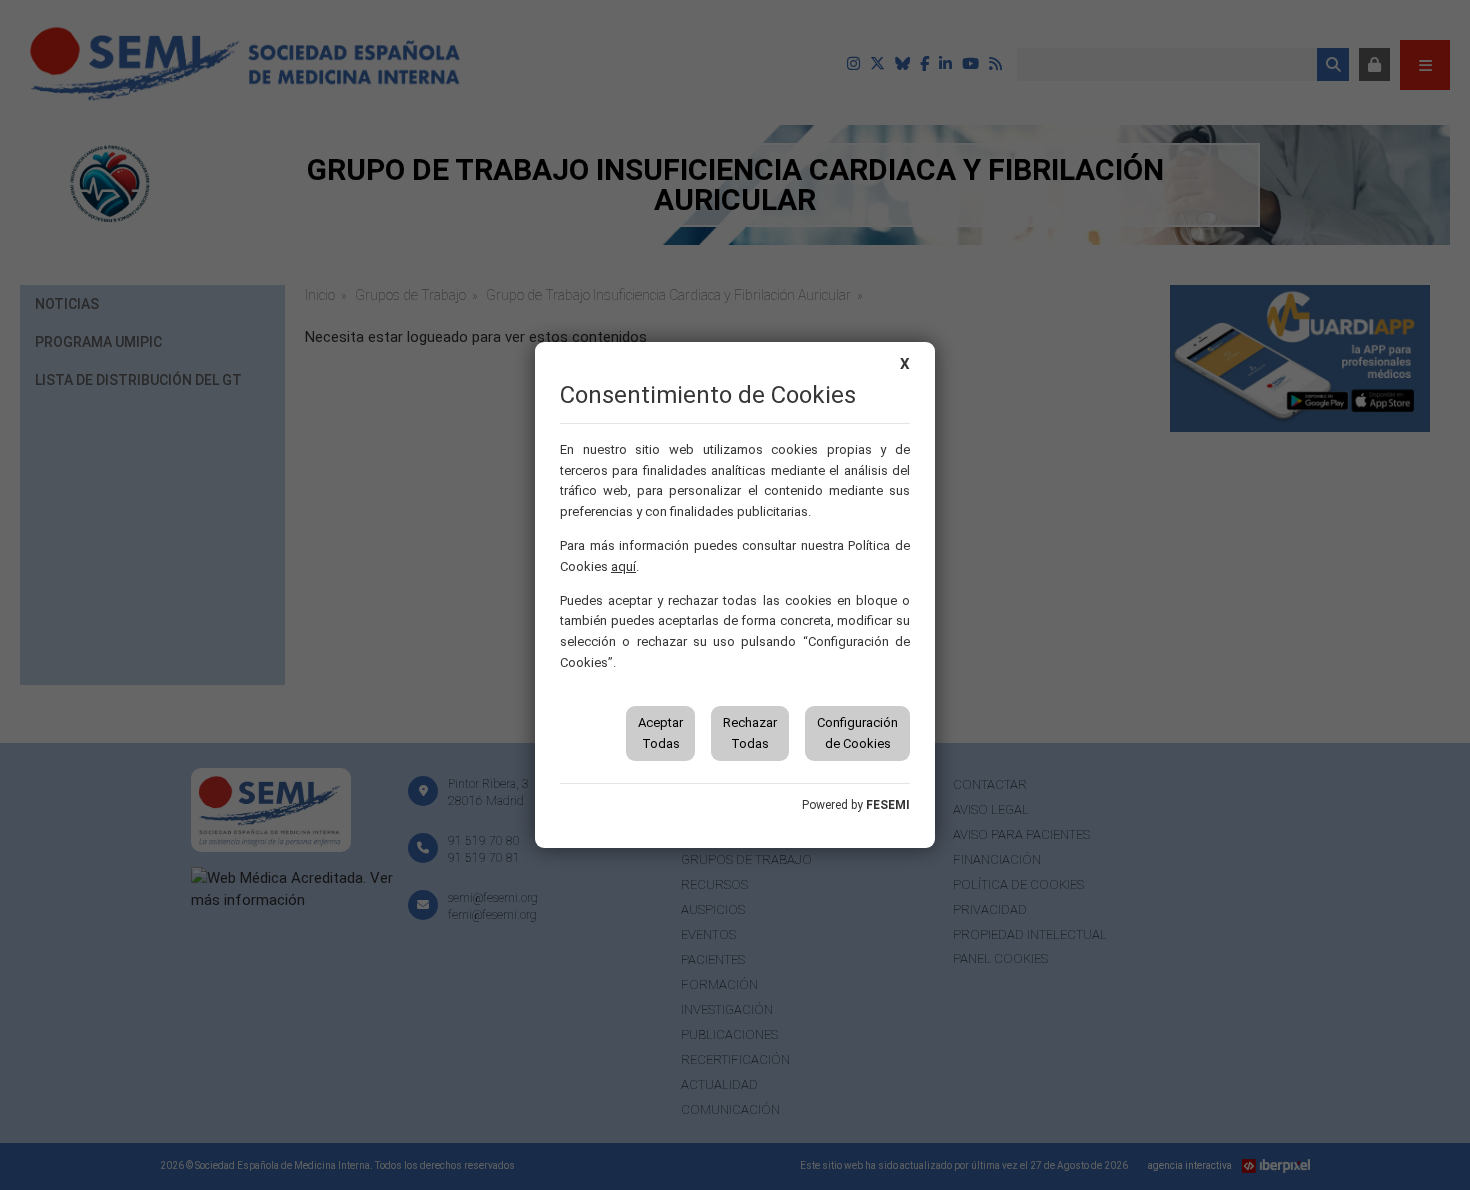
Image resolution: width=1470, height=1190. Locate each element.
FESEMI (888, 805)
